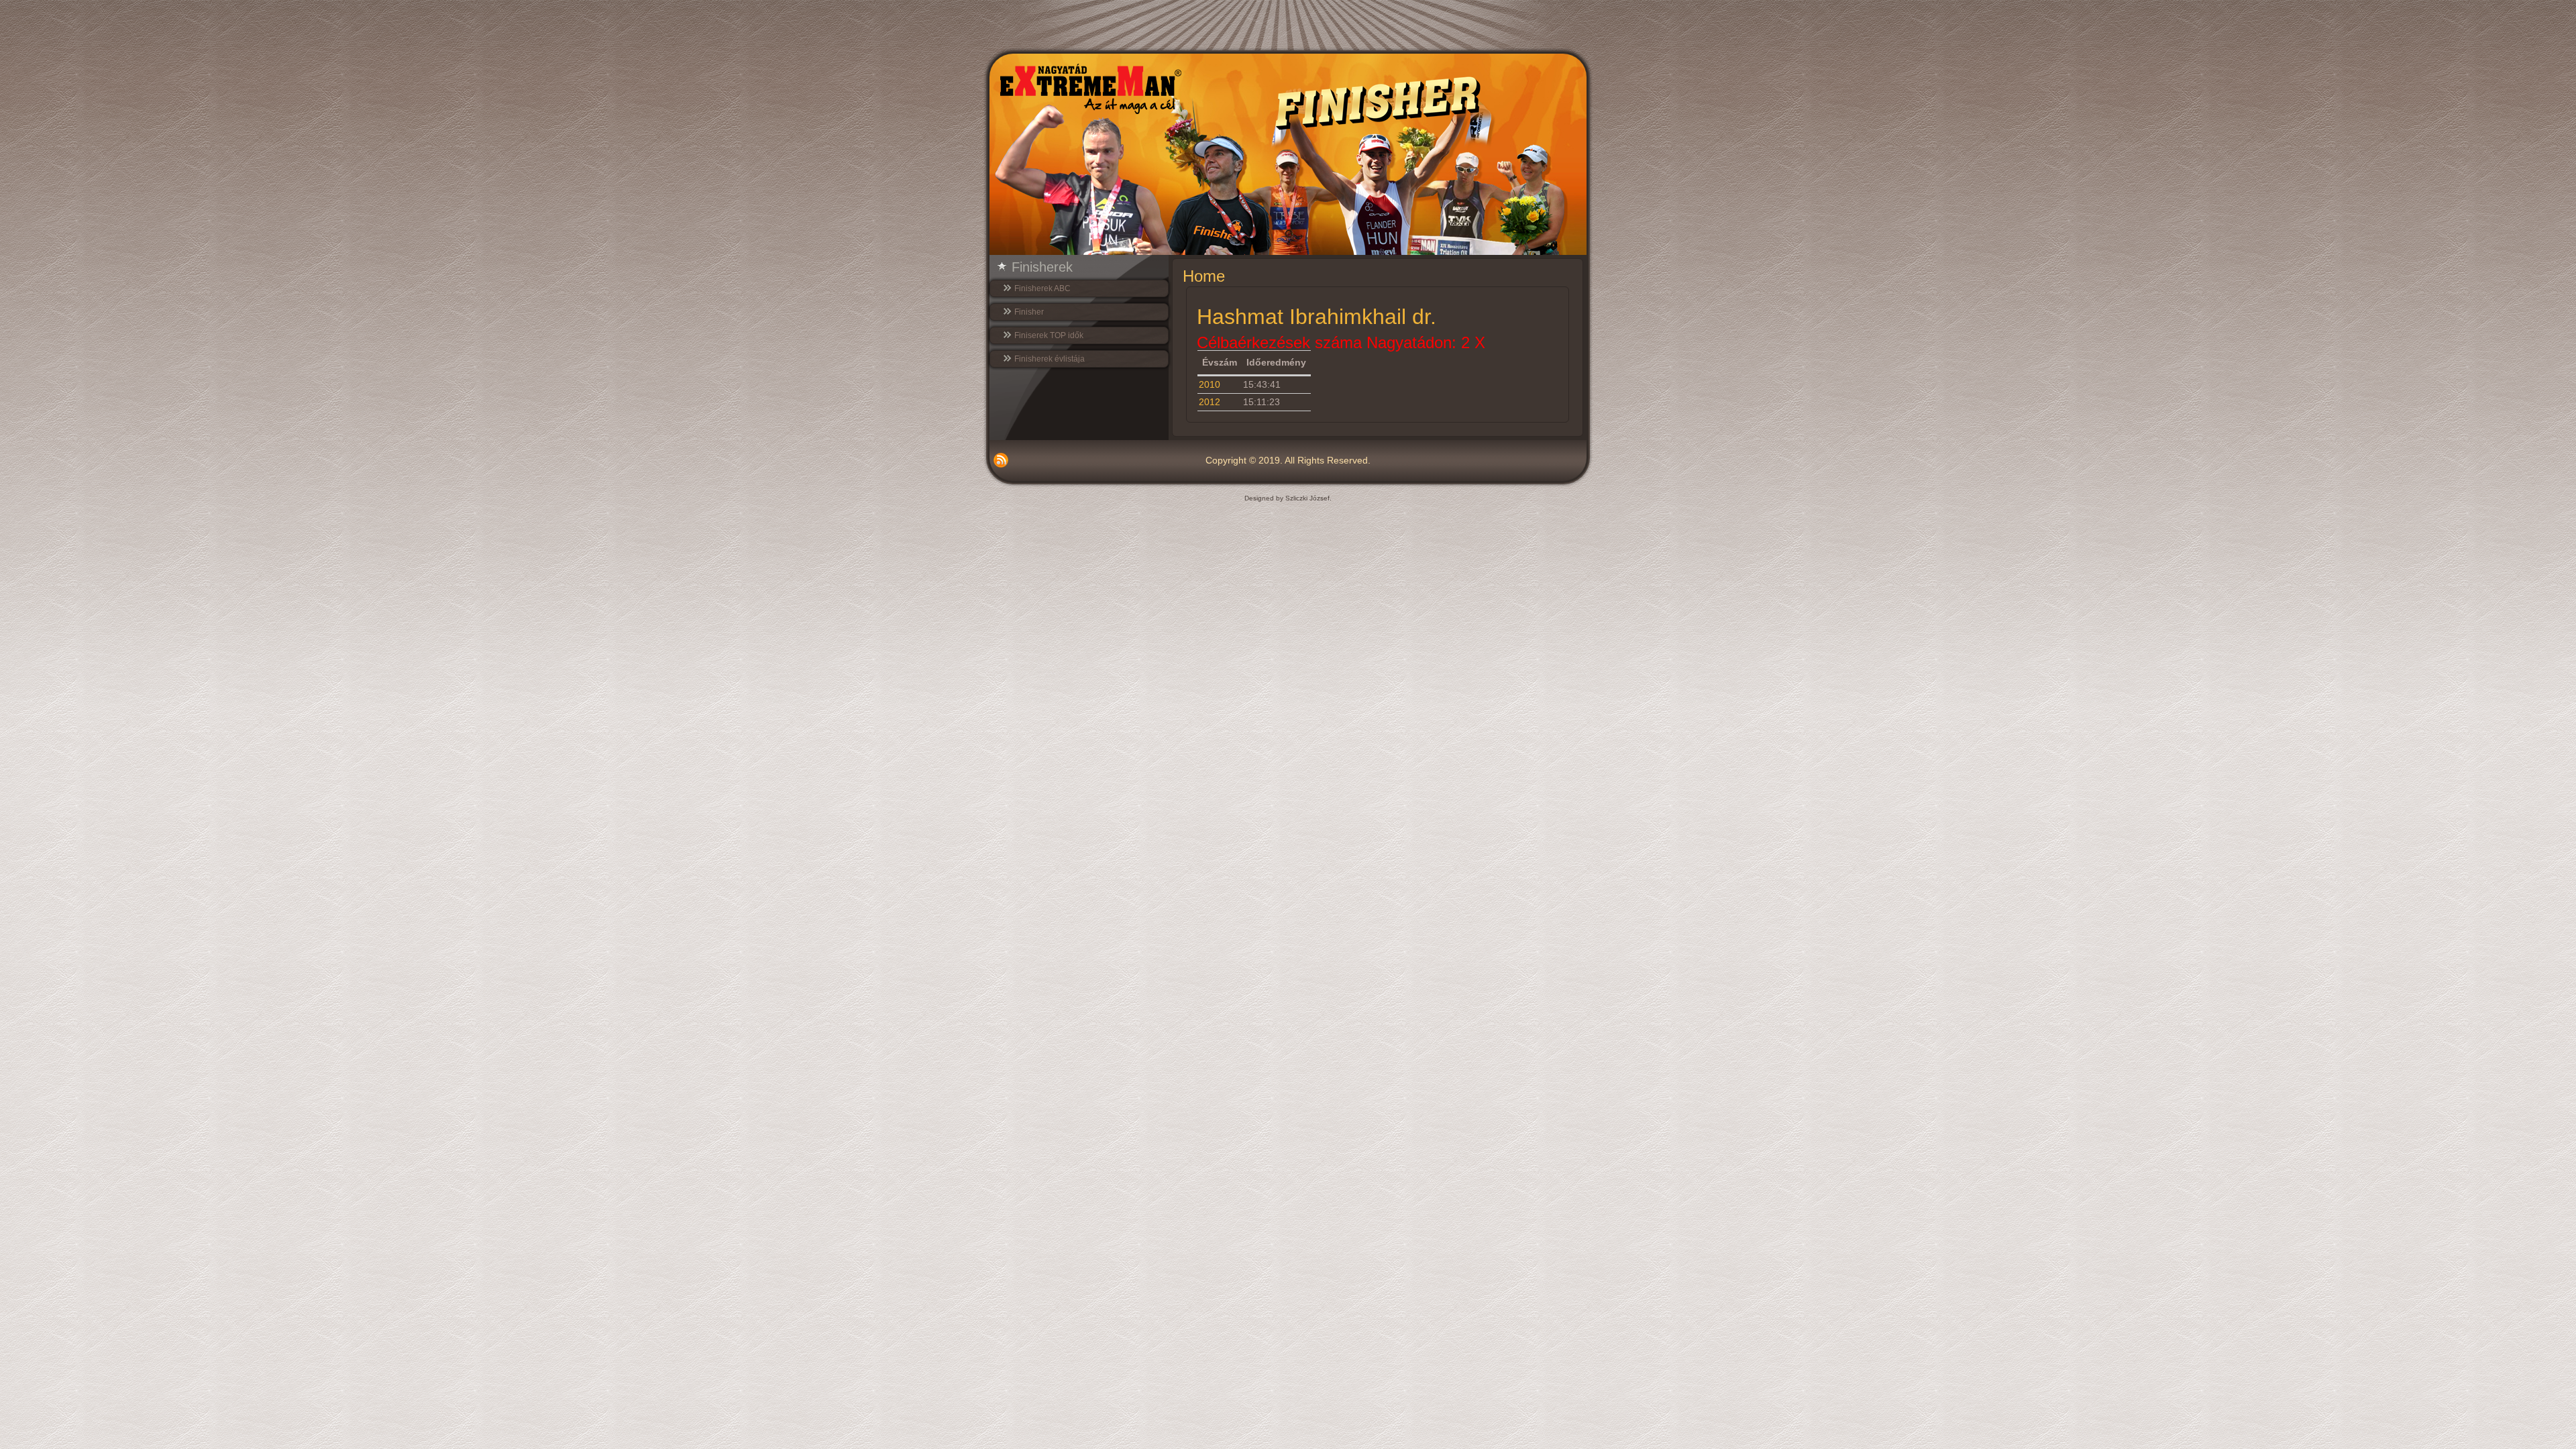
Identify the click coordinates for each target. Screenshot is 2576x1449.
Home (1204, 276)
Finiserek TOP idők (1049, 335)
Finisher (1029, 312)
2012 (1210, 402)
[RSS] (1001, 460)
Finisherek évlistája (1050, 359)
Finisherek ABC (1042, 288)
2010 (1210, 384)
